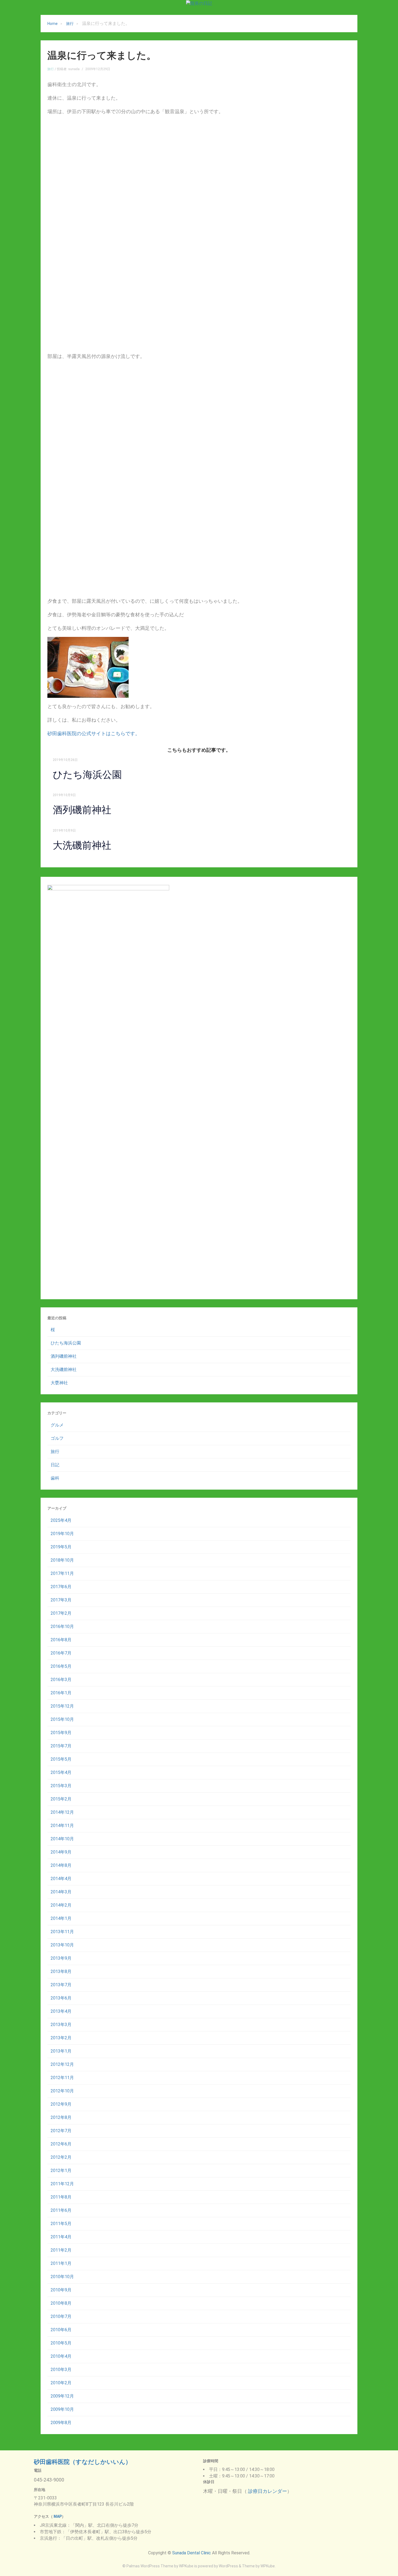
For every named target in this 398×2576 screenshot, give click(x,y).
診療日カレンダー (267, 2491)
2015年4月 (61, 1772)
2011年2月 (61, 2250)
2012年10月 (62, 2091)
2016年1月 (61, 1693)
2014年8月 (61, 1865)
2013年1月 (61, 2051)
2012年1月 (61, 2170)
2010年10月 (62, 2277)
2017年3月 (61, 1600)
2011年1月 (61, 2263)
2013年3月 (61, 2025)
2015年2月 (61, 1799)
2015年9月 (61, 1733)
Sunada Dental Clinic (192, 2553)
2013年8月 (61, 1971)
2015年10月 (62, 1719)
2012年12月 (62, 2064)
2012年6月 (61, 2144)
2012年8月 (61, 2117)
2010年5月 (61, 2343)
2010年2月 (61, 2383)
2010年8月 (61, 2303)
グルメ (57, 1425)
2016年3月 (61, 1680)
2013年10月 (62, 1945)
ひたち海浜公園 (87, 775)
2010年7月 (61, 2316)
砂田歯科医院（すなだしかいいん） (83, 2462)
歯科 (55, 1478)
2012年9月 (61, 2104)
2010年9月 (61, 2290)
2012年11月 (62, 2078)
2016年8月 (61, 1640)
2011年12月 (62, 2184)
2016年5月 (61, 1666)
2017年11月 (62, 1573)
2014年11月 (62, 1826)
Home (53, 24)
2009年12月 (62, 2396)
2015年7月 (61, 1746)
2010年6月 (61, 2330)
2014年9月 (61, 1852)
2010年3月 (61, 2370)
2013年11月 (62, 1932)
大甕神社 (59, 1383)
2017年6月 (61, 1587)
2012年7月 (61, 2131)
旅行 (70, 24)
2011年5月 (61, 2224)
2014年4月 (61, 1879)
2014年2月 (61, 1905)
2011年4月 (61, 2237)
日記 (55, 1465)
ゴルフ (57, 1438)
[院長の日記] (199, 3)
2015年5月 (61, 1759)
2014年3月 (61, 1892)
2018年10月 (62, 1560)
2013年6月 (61, 1998)
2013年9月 (61, 1958)
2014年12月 (62, 1812)
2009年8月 (61, 2423)
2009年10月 (62, 2409)
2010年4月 (61, 2356)
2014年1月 (61, 1918)
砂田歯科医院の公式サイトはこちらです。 (94, 733)
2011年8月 (61, 2197)
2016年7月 (61, 1653)
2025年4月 (61, 1520)
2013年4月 (61, 2011)
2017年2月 (61, 1613)
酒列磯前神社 (82, 810)
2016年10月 (62, 1626)
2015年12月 (62, 1706)
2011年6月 (61, 2210)
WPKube (268, 2566)
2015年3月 (61, 1786)
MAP (57, 2516)
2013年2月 (61, 2038)
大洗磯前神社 (82, 845)
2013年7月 (61, 1985)
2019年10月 (62, 1534)
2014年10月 (62, 1839)
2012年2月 (61, 2157)
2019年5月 (61, 1547)
